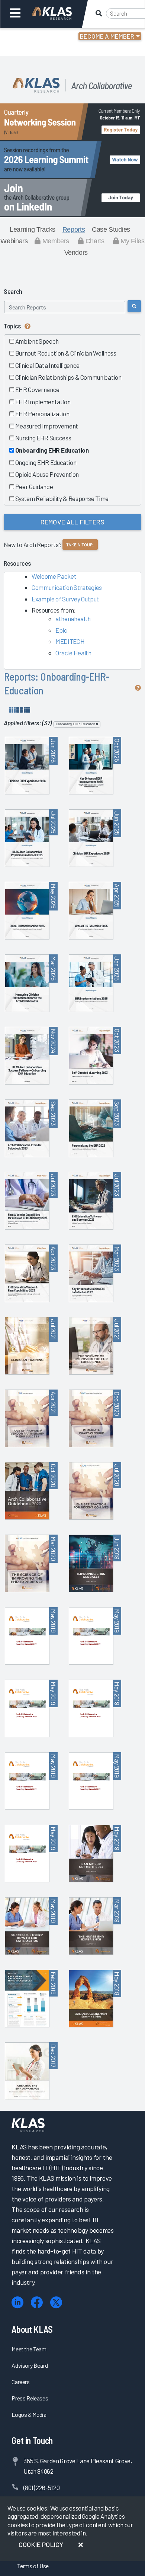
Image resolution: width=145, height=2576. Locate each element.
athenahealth (73, 619)
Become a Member (107, 36)
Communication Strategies (67, 587)
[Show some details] (20, 710)
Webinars (14, 241)
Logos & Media (29, 2414)
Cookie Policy (41, 2544)
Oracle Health (73, 653)
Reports (74, 229)
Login (38, 37)
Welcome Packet (54, 576)
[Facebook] (37, 2302)
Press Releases (30, 2398)
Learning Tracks (33, 229)
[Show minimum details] (12, 710)
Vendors (76, 253)
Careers (21, 2382)
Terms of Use (33, 2566)
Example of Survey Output (65, 599)
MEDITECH (70, 641)
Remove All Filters (72, 522)
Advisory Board (30, 2365)
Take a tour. (80, 545)
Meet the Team (29, 2349)
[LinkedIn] (17, 2302)
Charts (94, 241)
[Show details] (27, 710)
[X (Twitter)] (56, 2302)
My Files (132, 241)
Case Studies (111, 229)
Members (55, 241)
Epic (61, 630)
